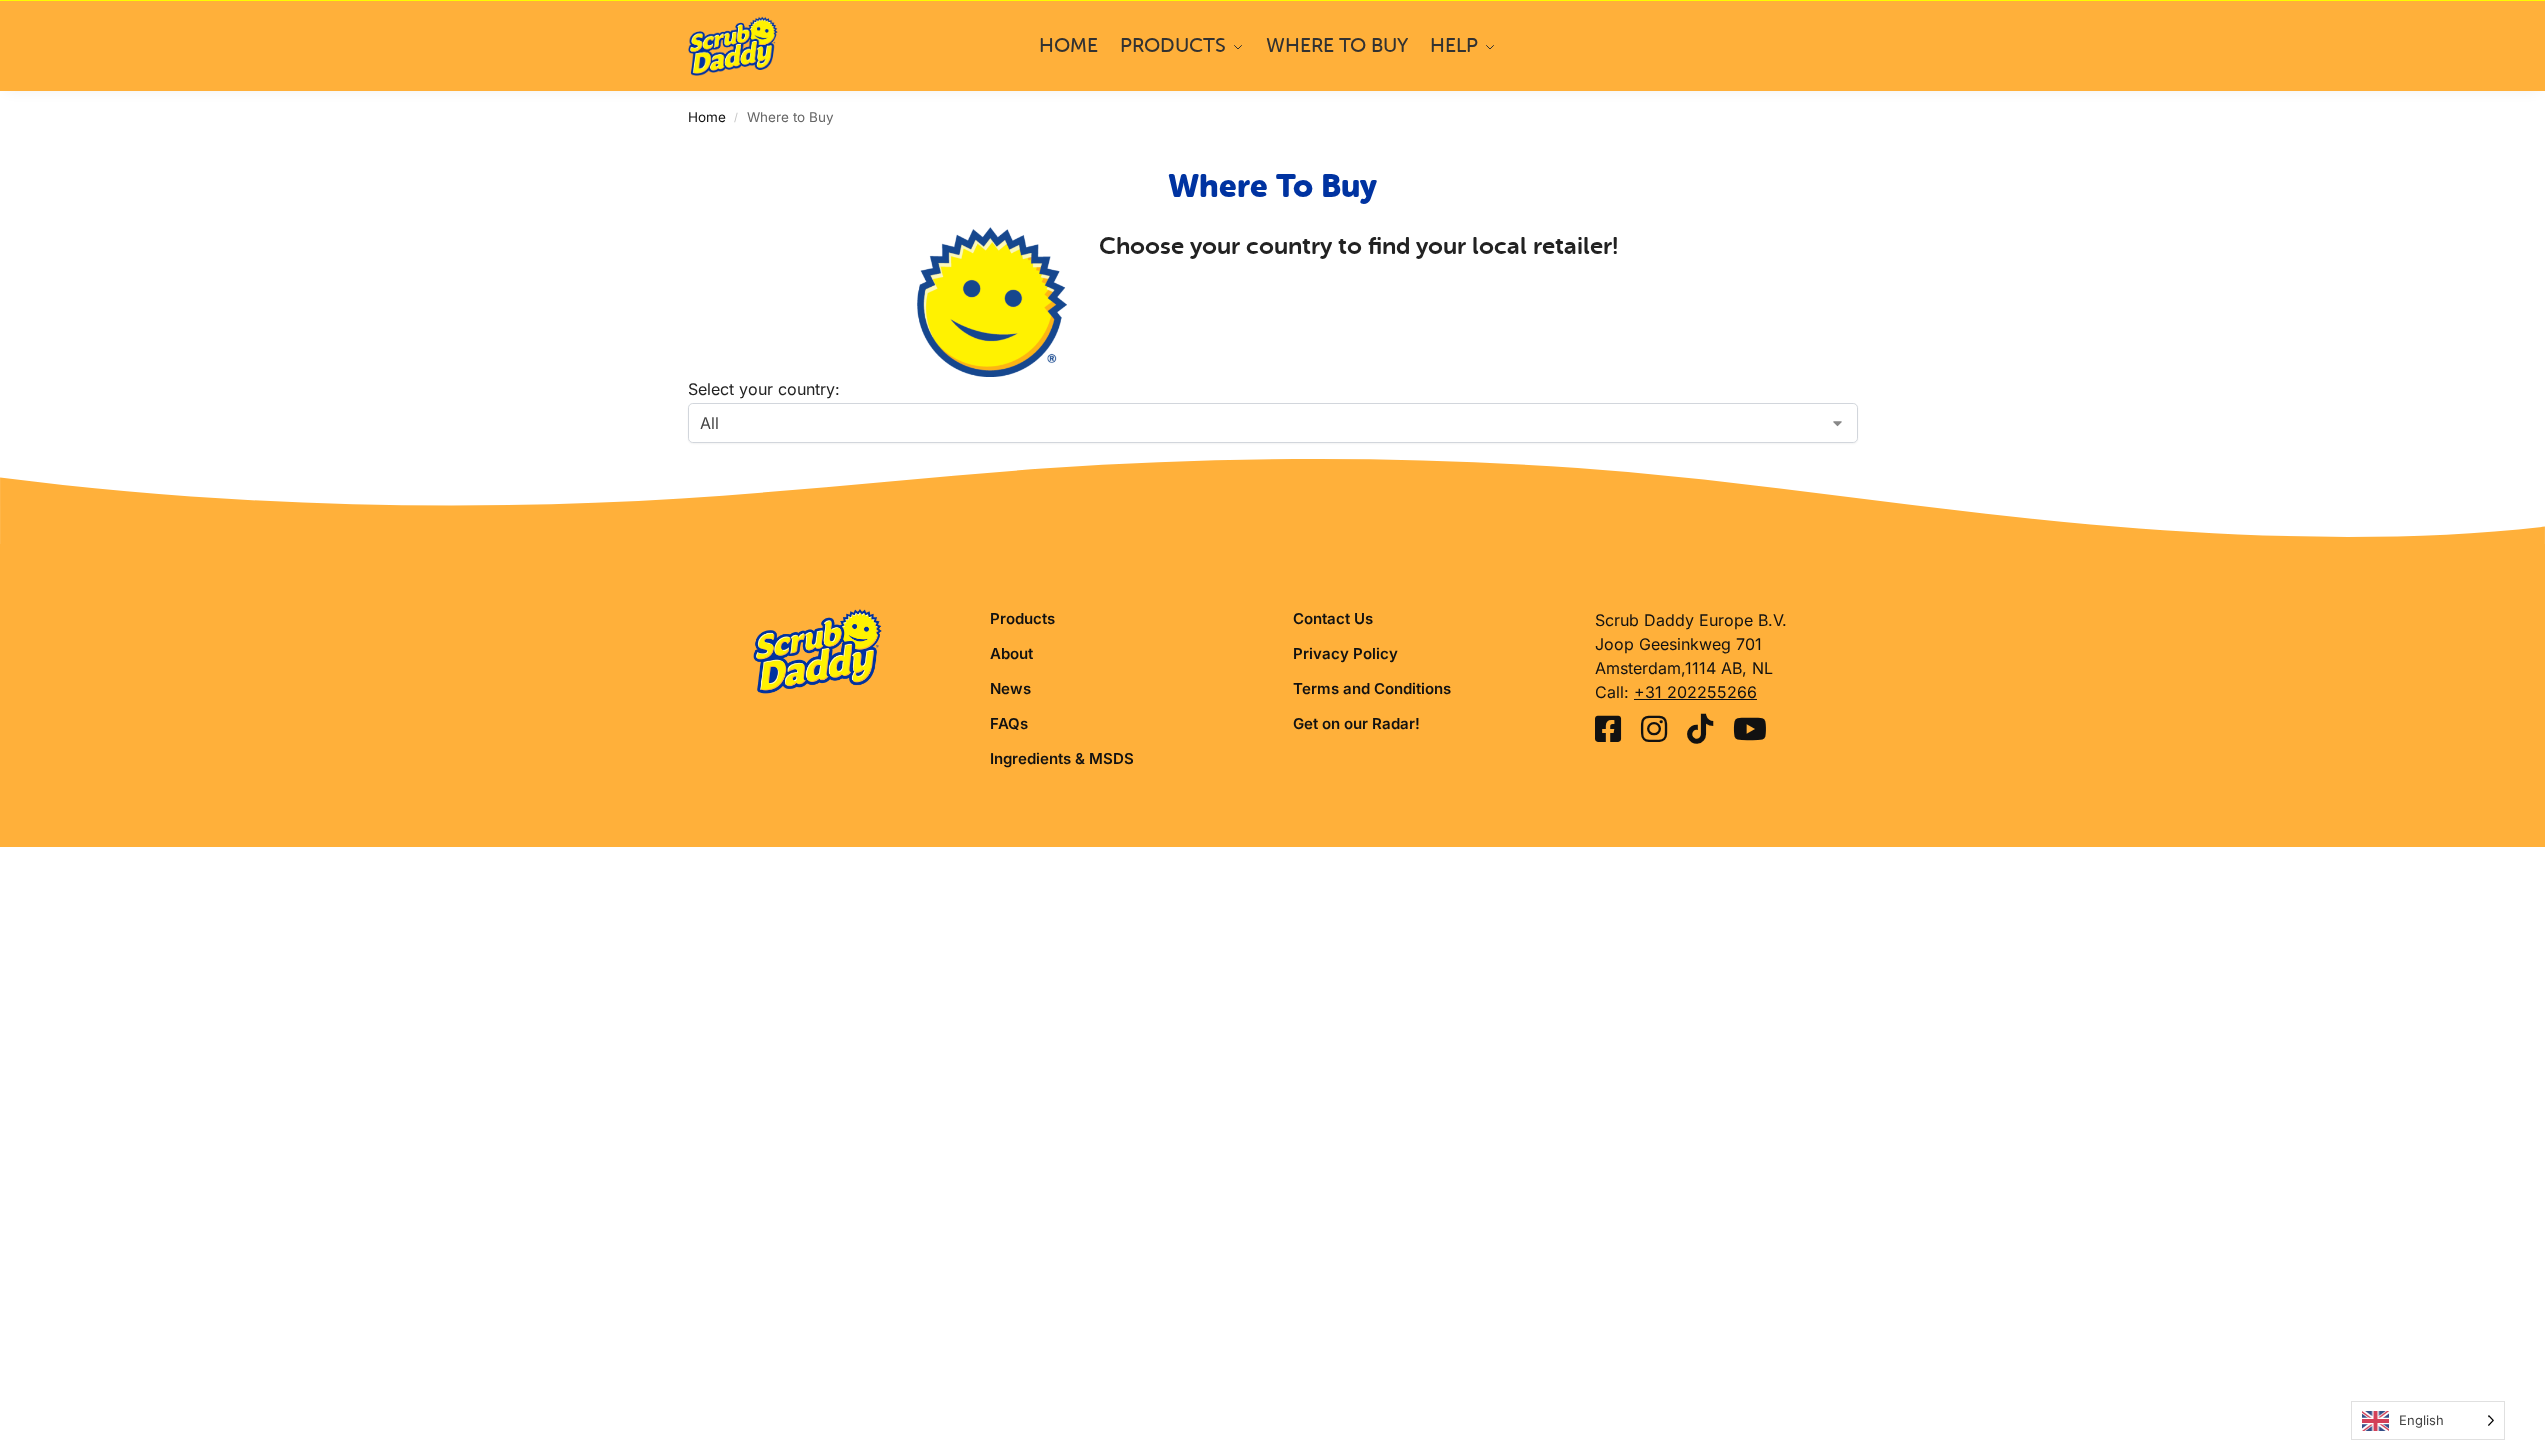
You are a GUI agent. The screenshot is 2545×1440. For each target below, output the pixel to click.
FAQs (1009, 723)
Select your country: (764, 389)
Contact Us (1333, 618)
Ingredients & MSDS (1062, 758)
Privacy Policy (1345, 653)
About (1011, 653)
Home (707, 117)
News (1010, 688)
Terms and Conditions (1372, 688)
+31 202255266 (1695, 692)
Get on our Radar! (1356, 723)
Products (1022, 618)
